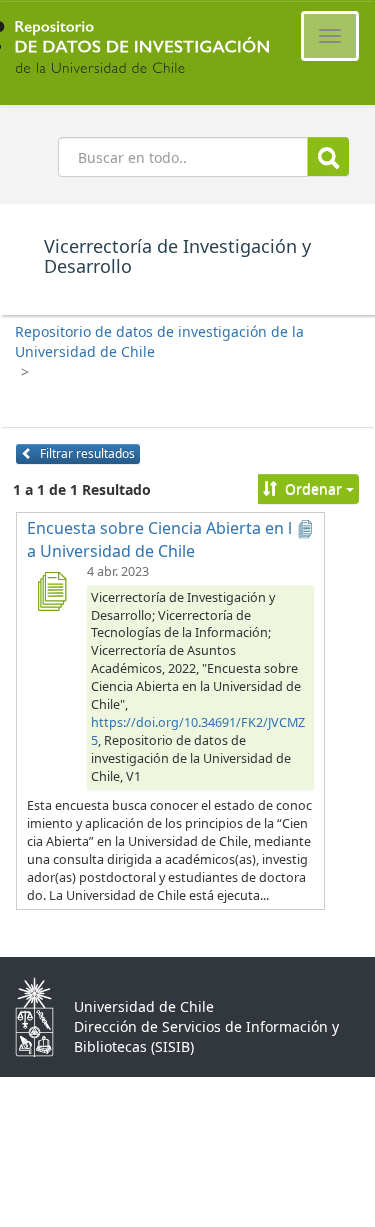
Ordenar (313, 488)
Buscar (328, 156)
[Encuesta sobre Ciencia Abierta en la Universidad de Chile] (51, 591)
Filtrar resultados (86, 453)
